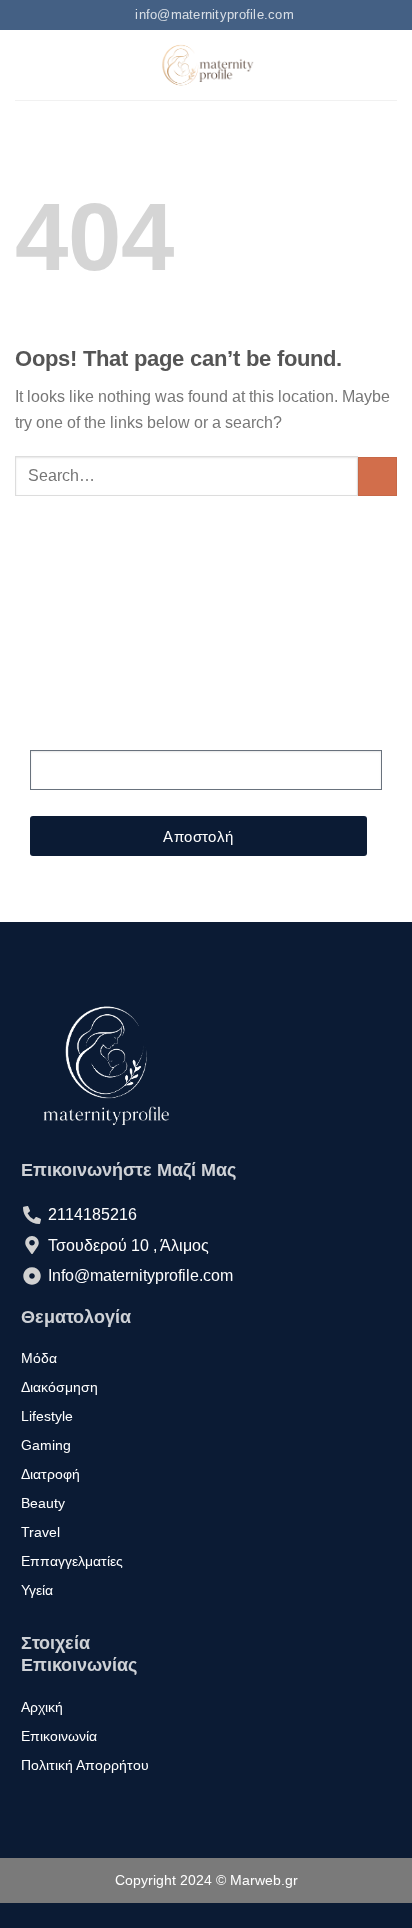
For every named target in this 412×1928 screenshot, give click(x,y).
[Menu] (27, 65)
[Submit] (377, 476)
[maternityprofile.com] (206, 65)
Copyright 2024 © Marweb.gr (206, 1880)
